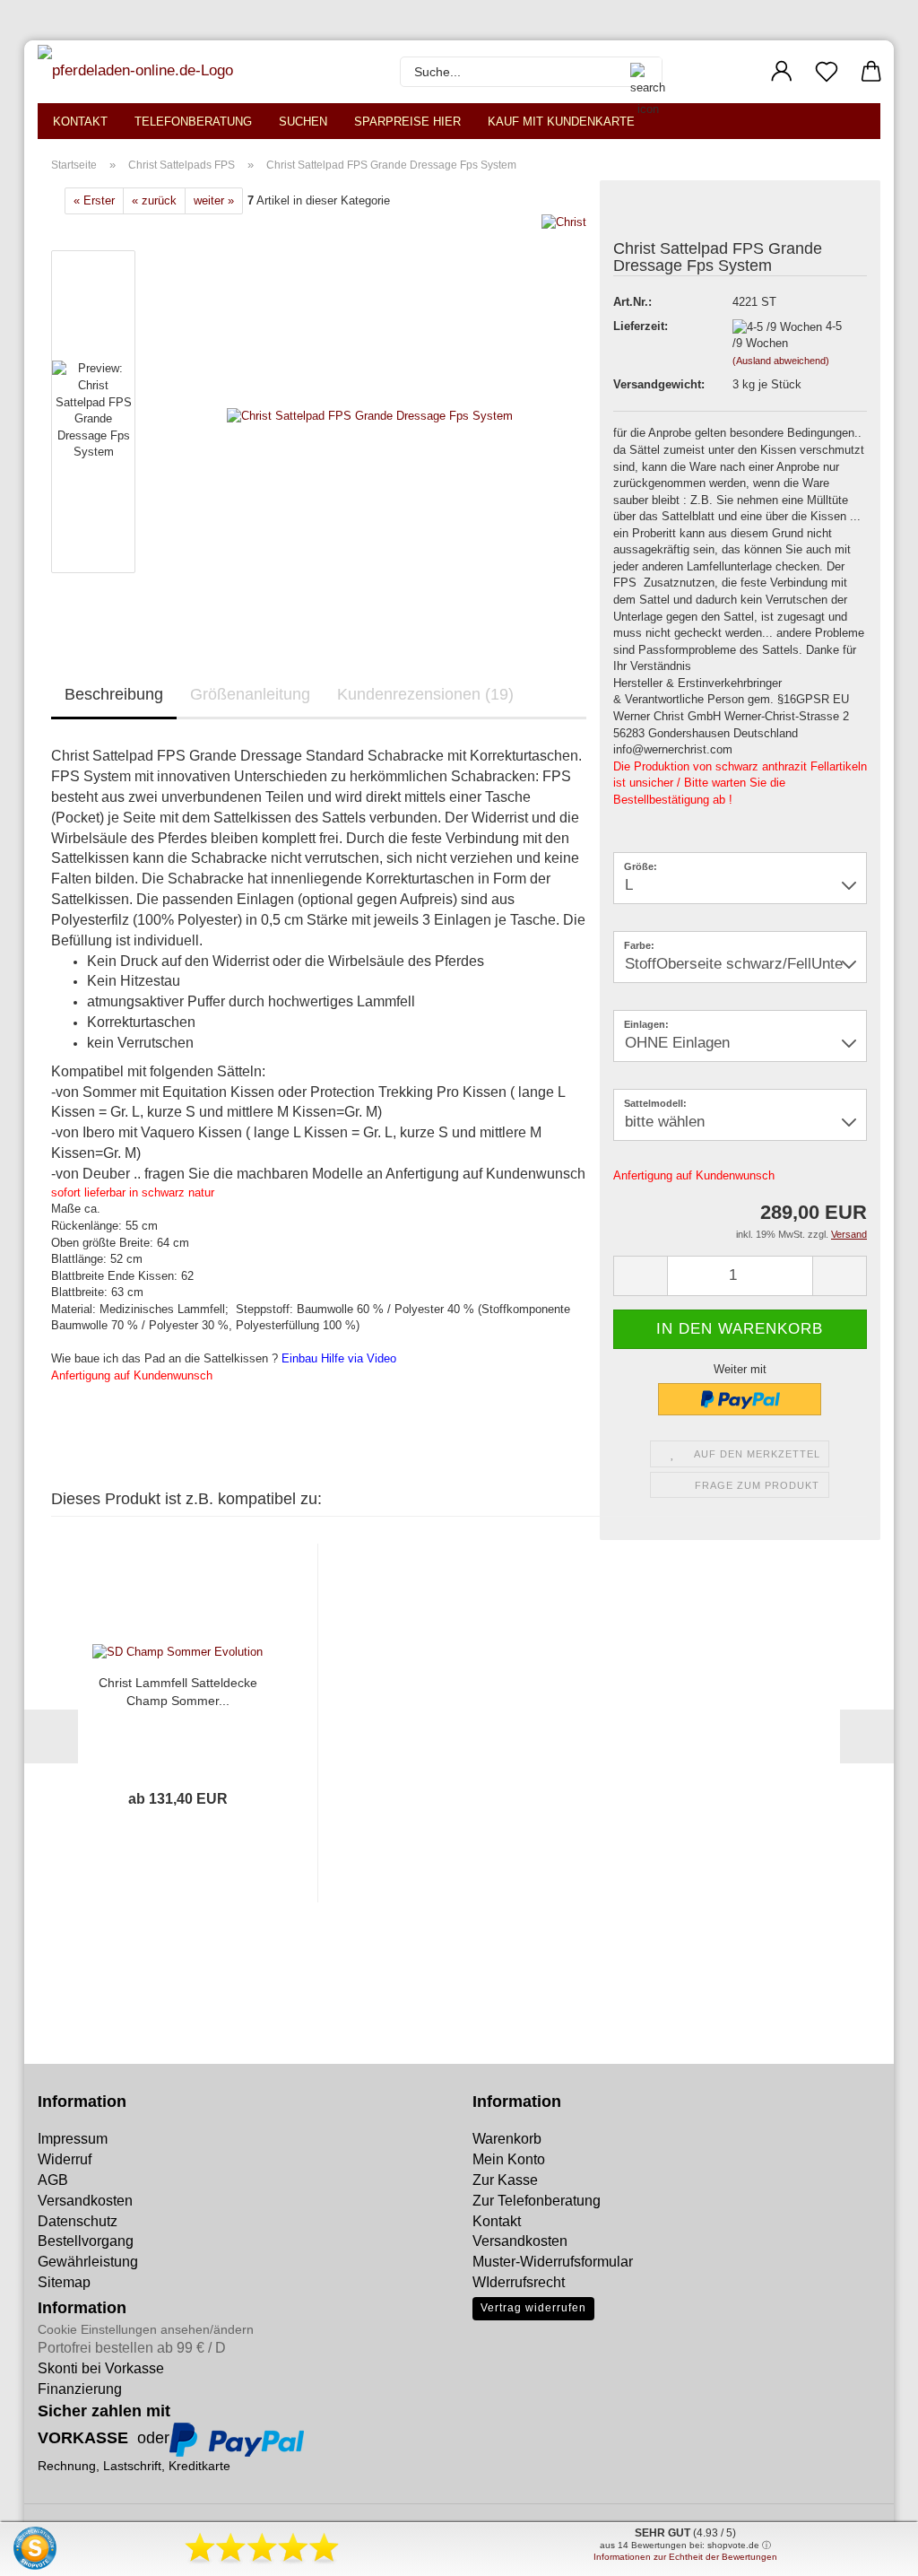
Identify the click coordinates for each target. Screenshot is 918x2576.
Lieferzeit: (641, 326)
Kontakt (80, 122)
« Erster (94, 200)
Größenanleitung (250, 694)
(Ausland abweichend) (781, 361)
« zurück (154, 200)
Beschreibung (114, 694)
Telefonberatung (193, 122)
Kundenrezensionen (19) (425, 694)
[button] (782, 72)
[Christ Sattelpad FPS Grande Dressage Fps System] (370, 416)
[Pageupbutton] (49, 2549)
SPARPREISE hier (407, 122)
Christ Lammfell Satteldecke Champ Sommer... (178, 1692)
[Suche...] (639, 72)
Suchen (303, 122)
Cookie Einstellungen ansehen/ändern (146, 2329)
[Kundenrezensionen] (654, 215)
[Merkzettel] (827, 72)
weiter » (214, 200)
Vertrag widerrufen (533, 2308)
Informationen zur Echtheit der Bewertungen (685, 2557)
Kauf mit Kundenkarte (561, 122)
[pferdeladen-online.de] (138, 72)
